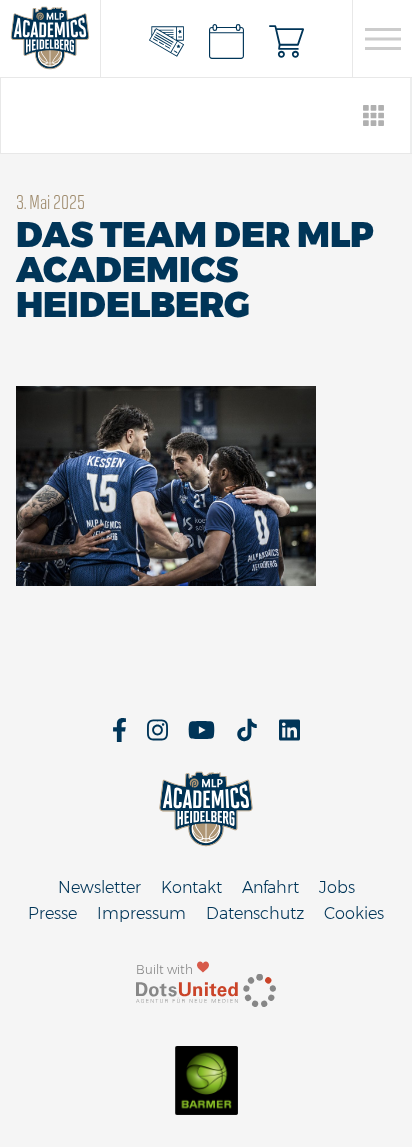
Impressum (141, 913)
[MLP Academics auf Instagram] (157, 736)
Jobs (337, 887)
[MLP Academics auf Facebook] (119, 736)
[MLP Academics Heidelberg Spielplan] (227, 39)
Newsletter (99, 887)
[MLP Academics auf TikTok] (247, 736)
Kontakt (191, 887)
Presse (52, 913)
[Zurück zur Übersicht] (374, 115)
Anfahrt (270, 887)
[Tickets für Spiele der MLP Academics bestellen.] (167, 39)
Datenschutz (255, 913)
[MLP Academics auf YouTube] (201, 736)
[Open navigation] (382, 39)
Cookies (354, 913)
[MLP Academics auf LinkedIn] (289, 736)
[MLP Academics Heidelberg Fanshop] (287, 39)
